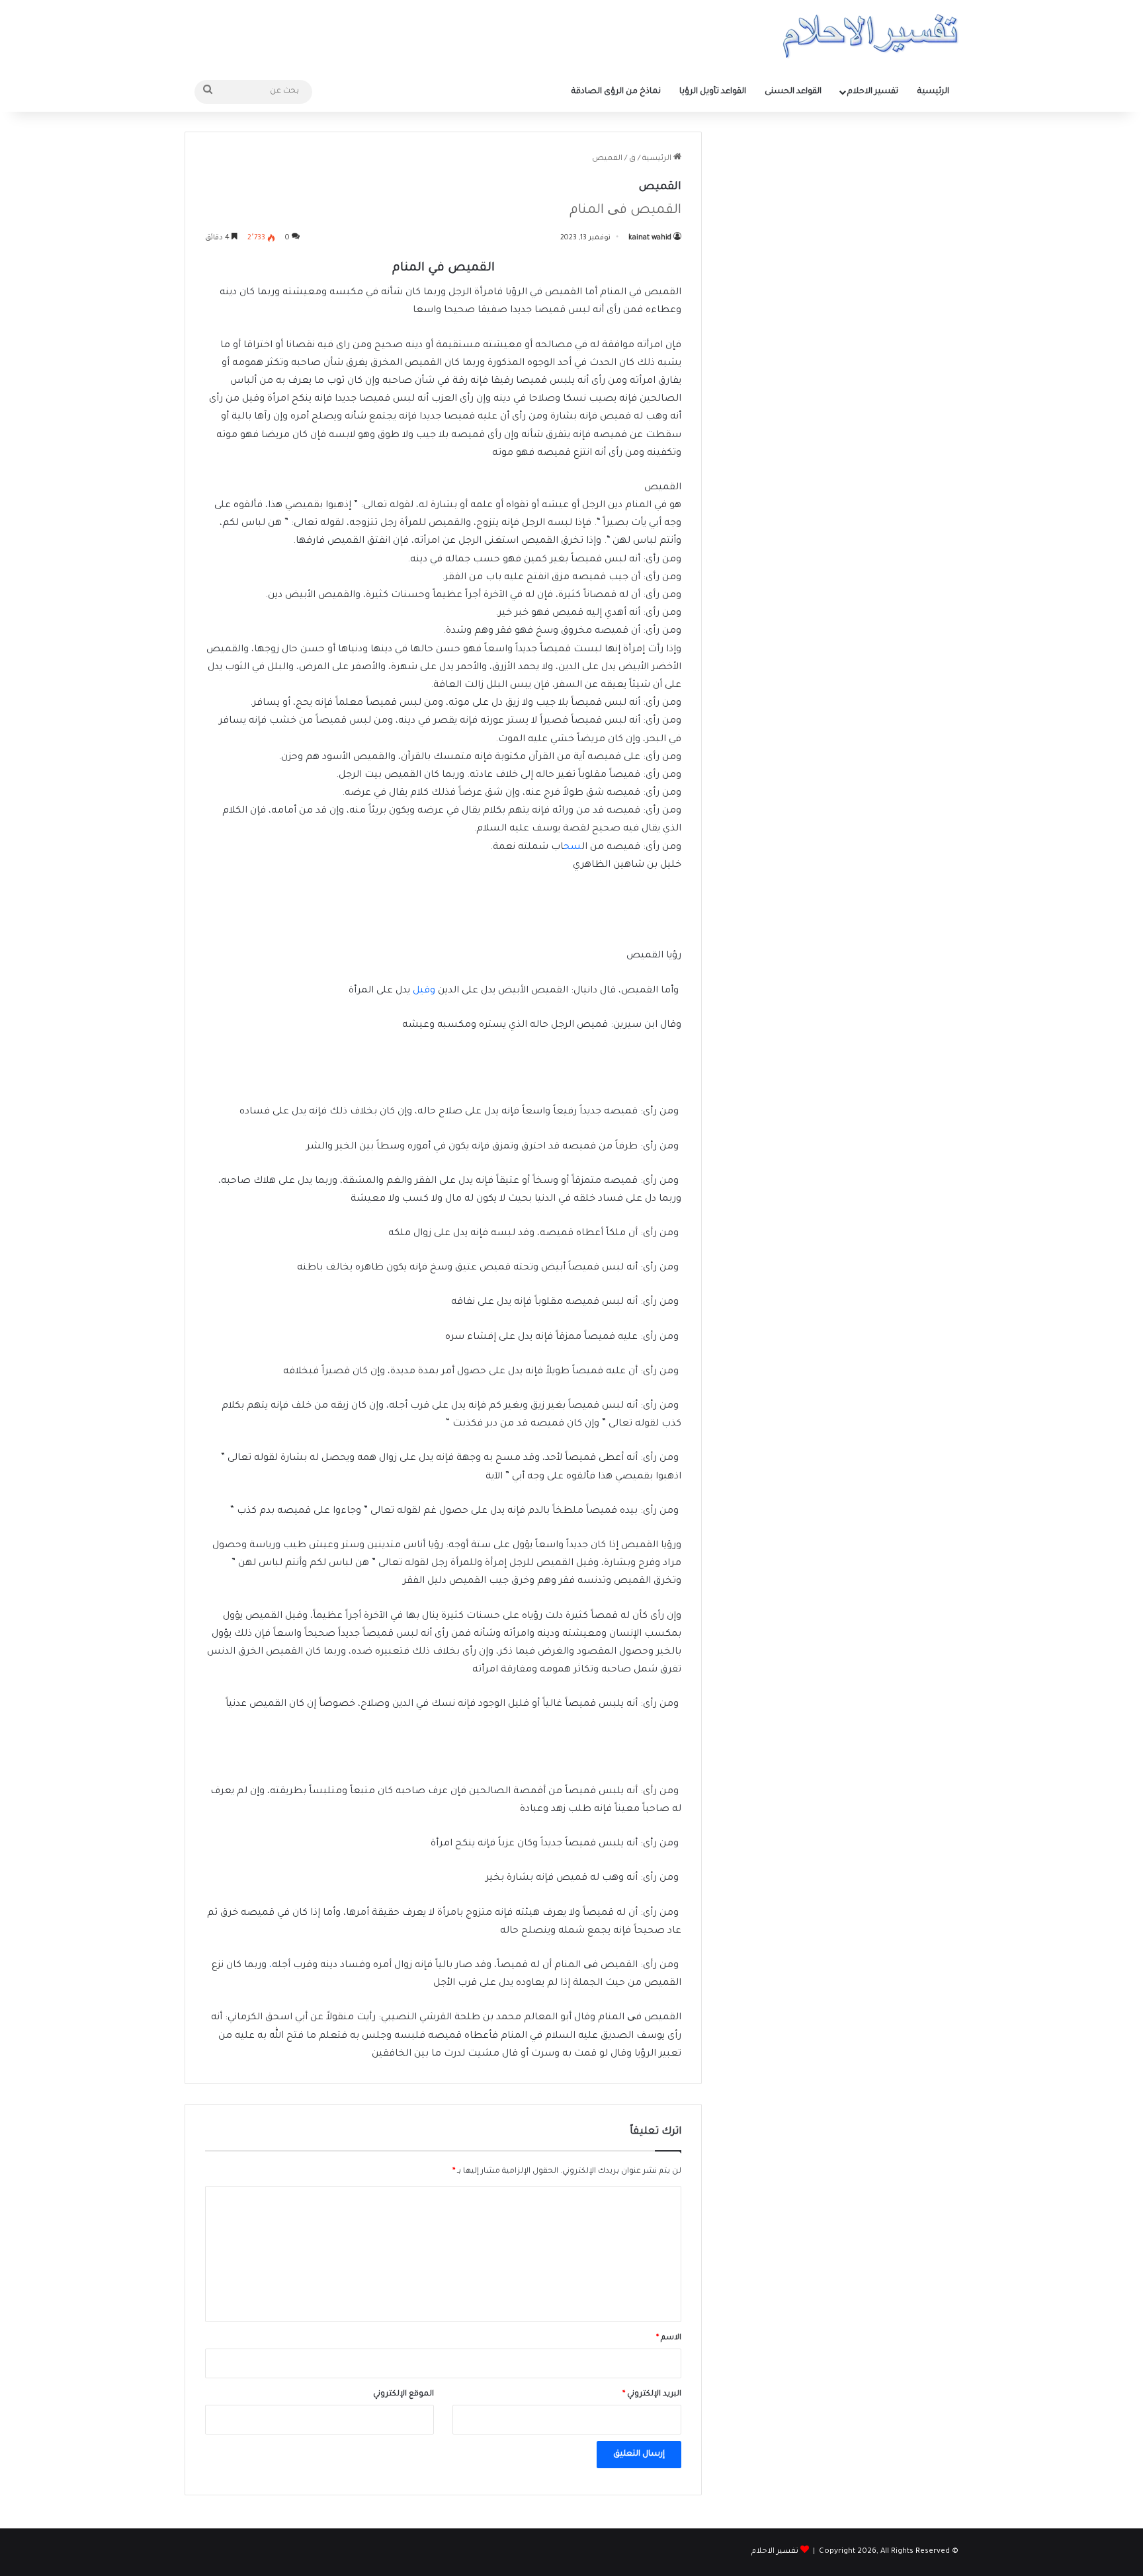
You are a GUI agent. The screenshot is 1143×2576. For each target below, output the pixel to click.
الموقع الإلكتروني (403, 2395)
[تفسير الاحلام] (870, 36)
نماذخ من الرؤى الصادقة (616, 92)
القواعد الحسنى (793, 92)
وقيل (424, 991)
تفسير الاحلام (873, 92)
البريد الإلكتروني (652, 2395)
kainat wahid (650, 238)
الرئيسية (933, 92)
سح (572, 848)
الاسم (669, 2338)
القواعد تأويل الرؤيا (713, 92)
